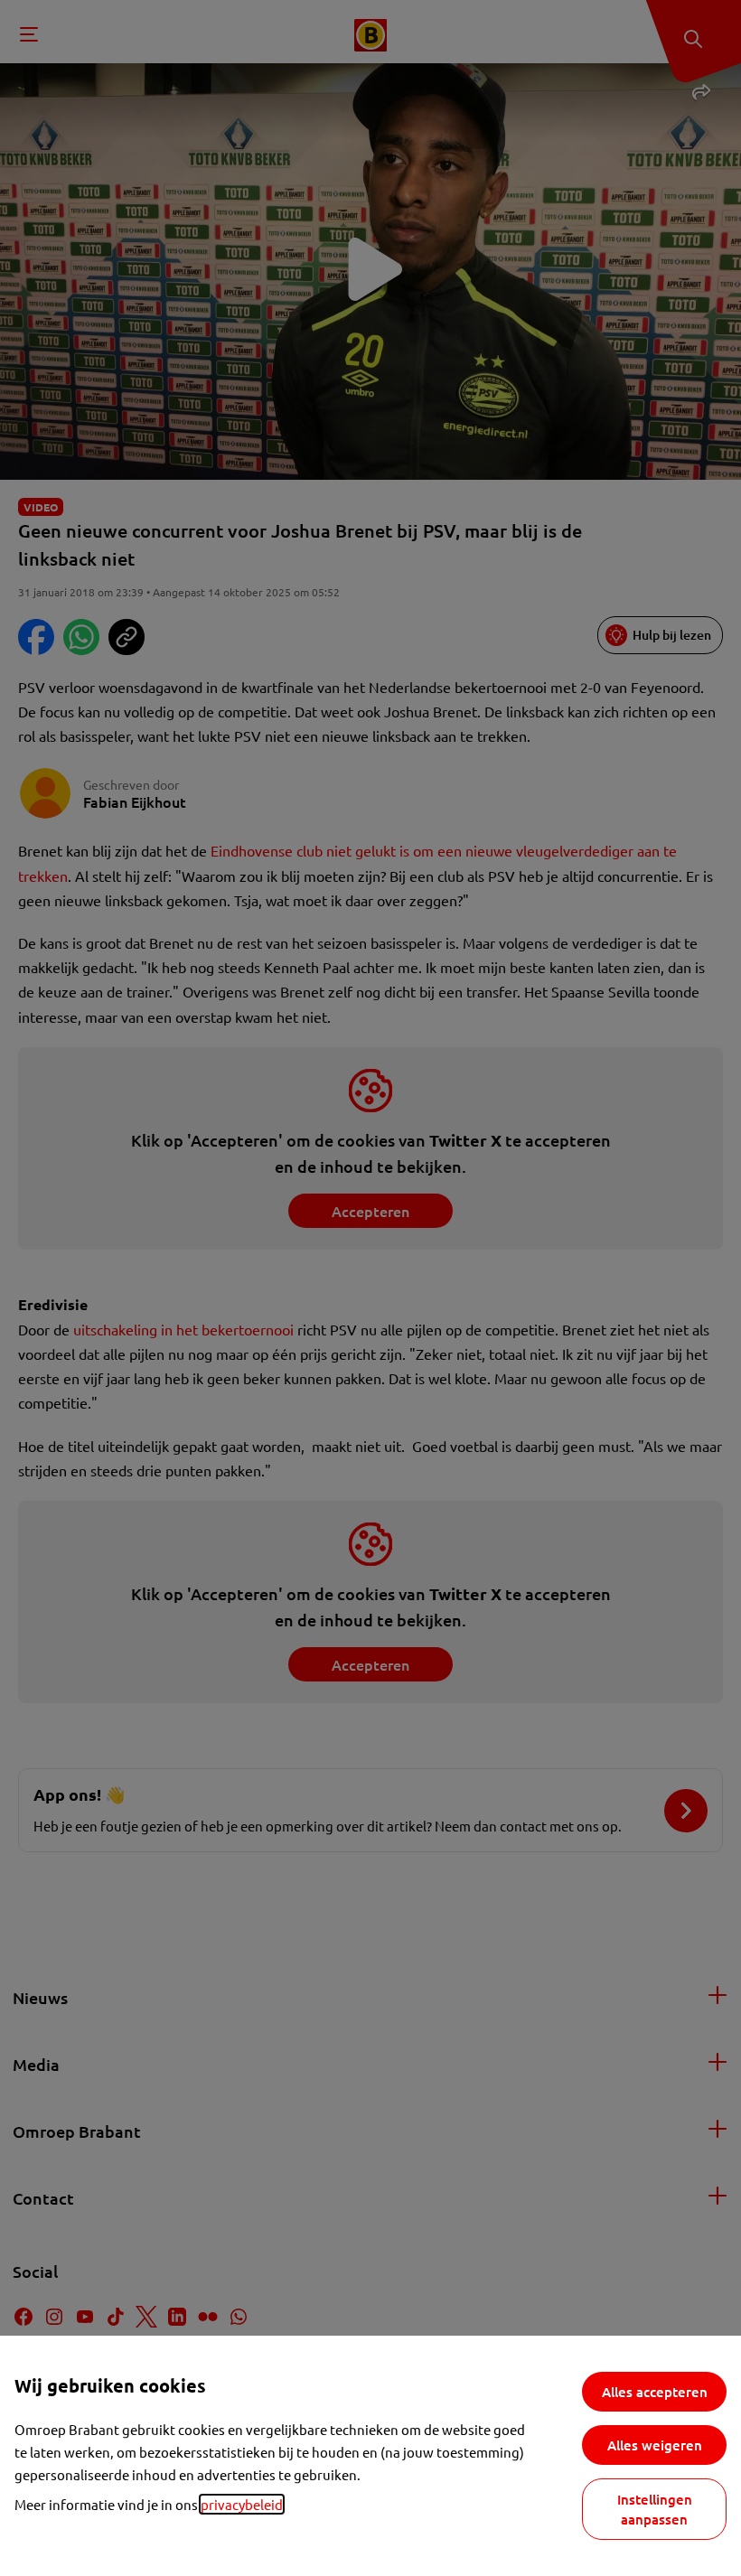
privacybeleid (242, 2504)
